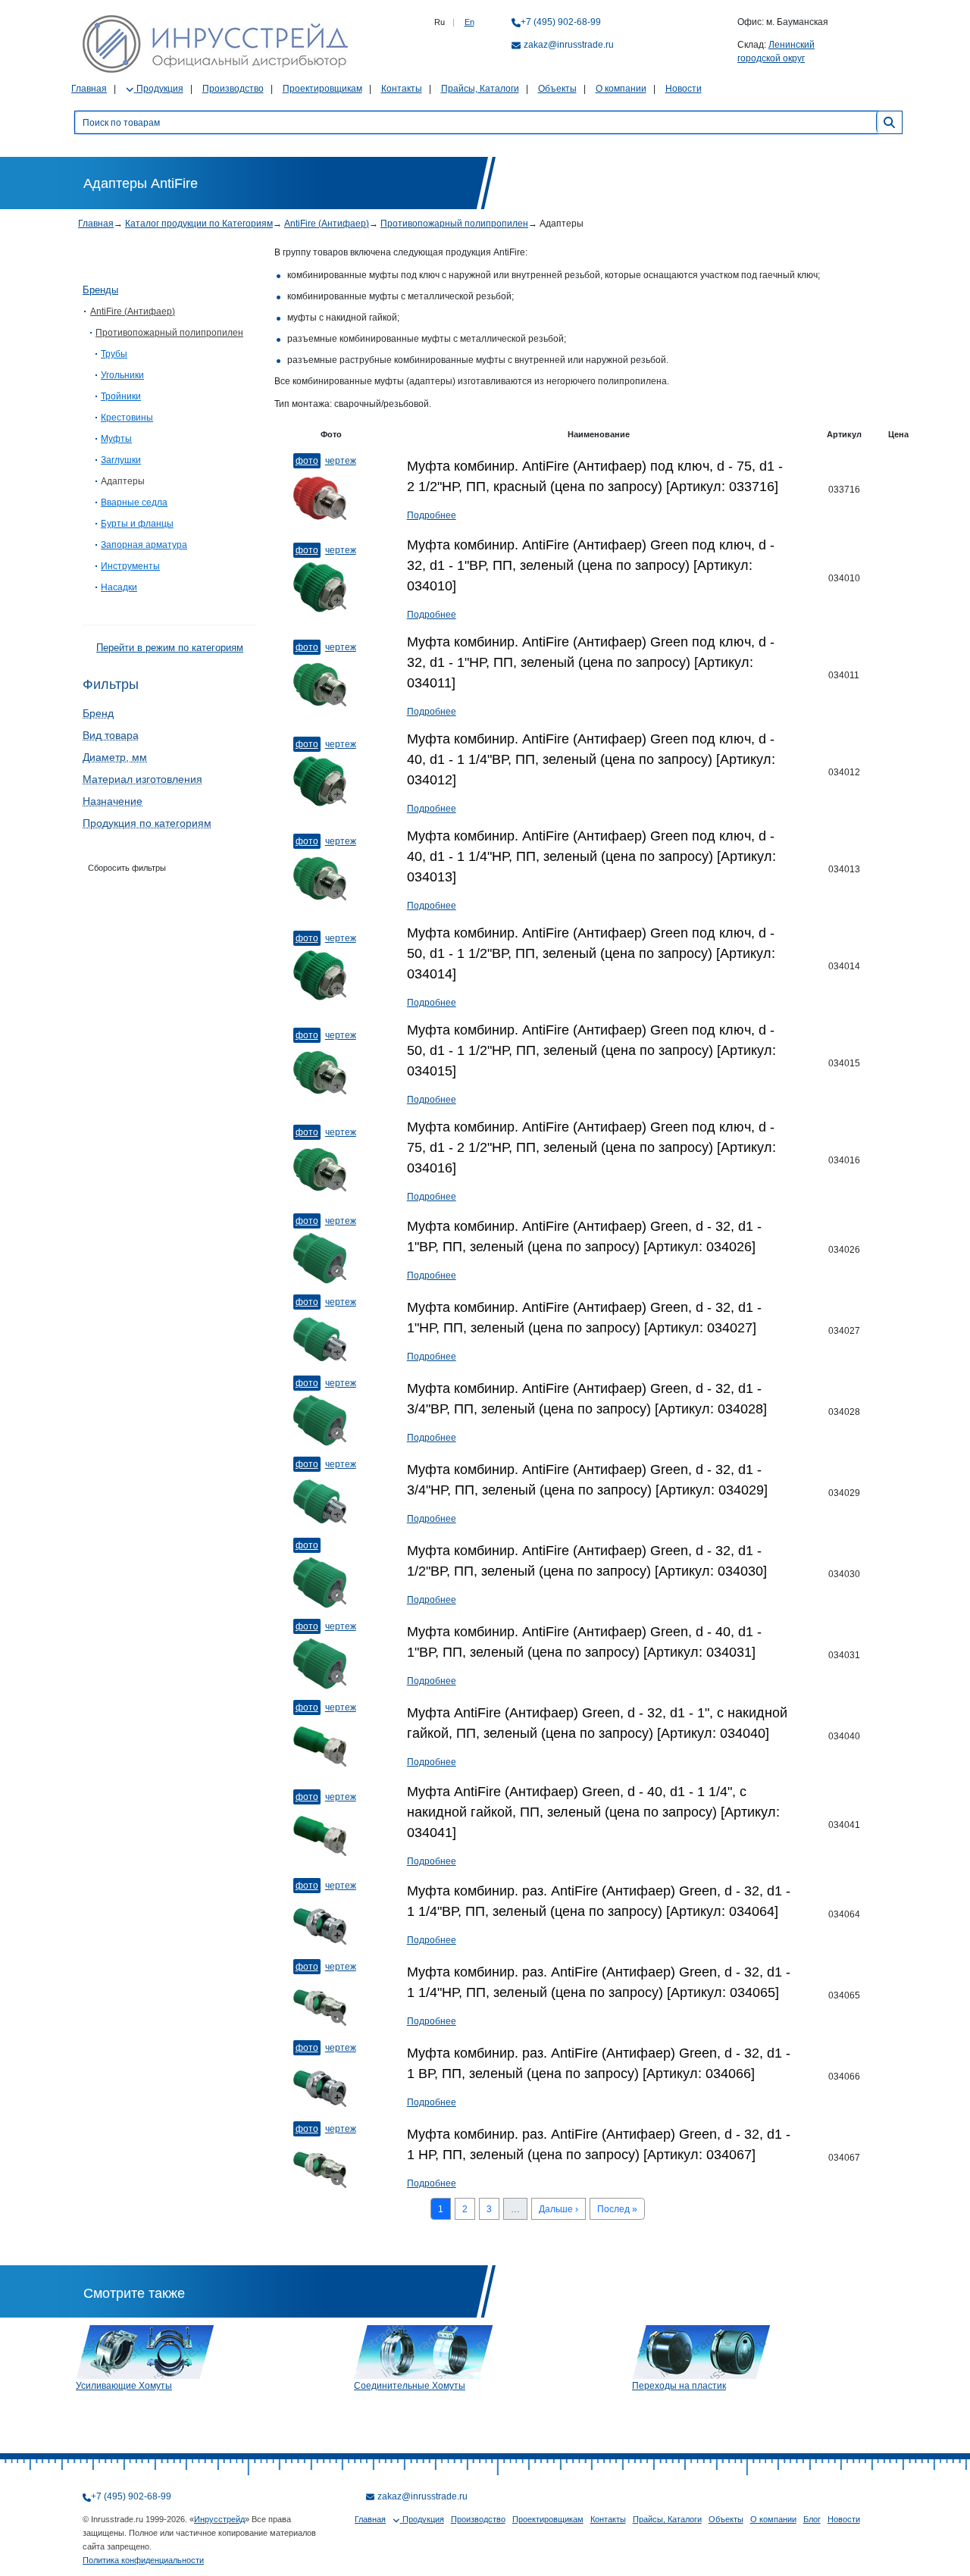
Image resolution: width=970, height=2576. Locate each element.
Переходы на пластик (679, 2386)
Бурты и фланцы (137, 524)
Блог (812, 2519)
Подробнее (432, 515)
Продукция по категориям (147, 823)
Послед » (617, 2209)
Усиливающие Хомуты (124, 2386)
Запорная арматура (144, 545)
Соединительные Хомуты (410, 2386)
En (469, 22)
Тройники (121, 396)
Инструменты (130, 566)
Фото (307, 461)
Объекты (557, 89)
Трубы (114, 354)
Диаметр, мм (115, 757)
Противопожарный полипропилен (454, 224)
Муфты (116, 439)
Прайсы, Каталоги (480, 89)
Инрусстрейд (219, 2519)
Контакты (402, 89)
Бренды (100, 290)
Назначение (113, 801)
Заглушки (121, 460)
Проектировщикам (322, 89)
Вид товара (111, 735)
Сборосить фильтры (127, 868)
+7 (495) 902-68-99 (561, 22)
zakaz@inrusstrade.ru (569, 45)
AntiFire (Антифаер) (327, 224)
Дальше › (559, 2209)
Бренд (98, 713)
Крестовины (127, 418)
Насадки (119, 587)
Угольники (122, 375)
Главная (89, 89)
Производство (233, 89)
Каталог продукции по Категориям (199, 224)
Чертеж (341, 461)
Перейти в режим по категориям (170, 648)
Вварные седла (134, 502)
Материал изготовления (142, 779)
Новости (684, 89)
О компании (621, 89)
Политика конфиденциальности (143, 2560)
